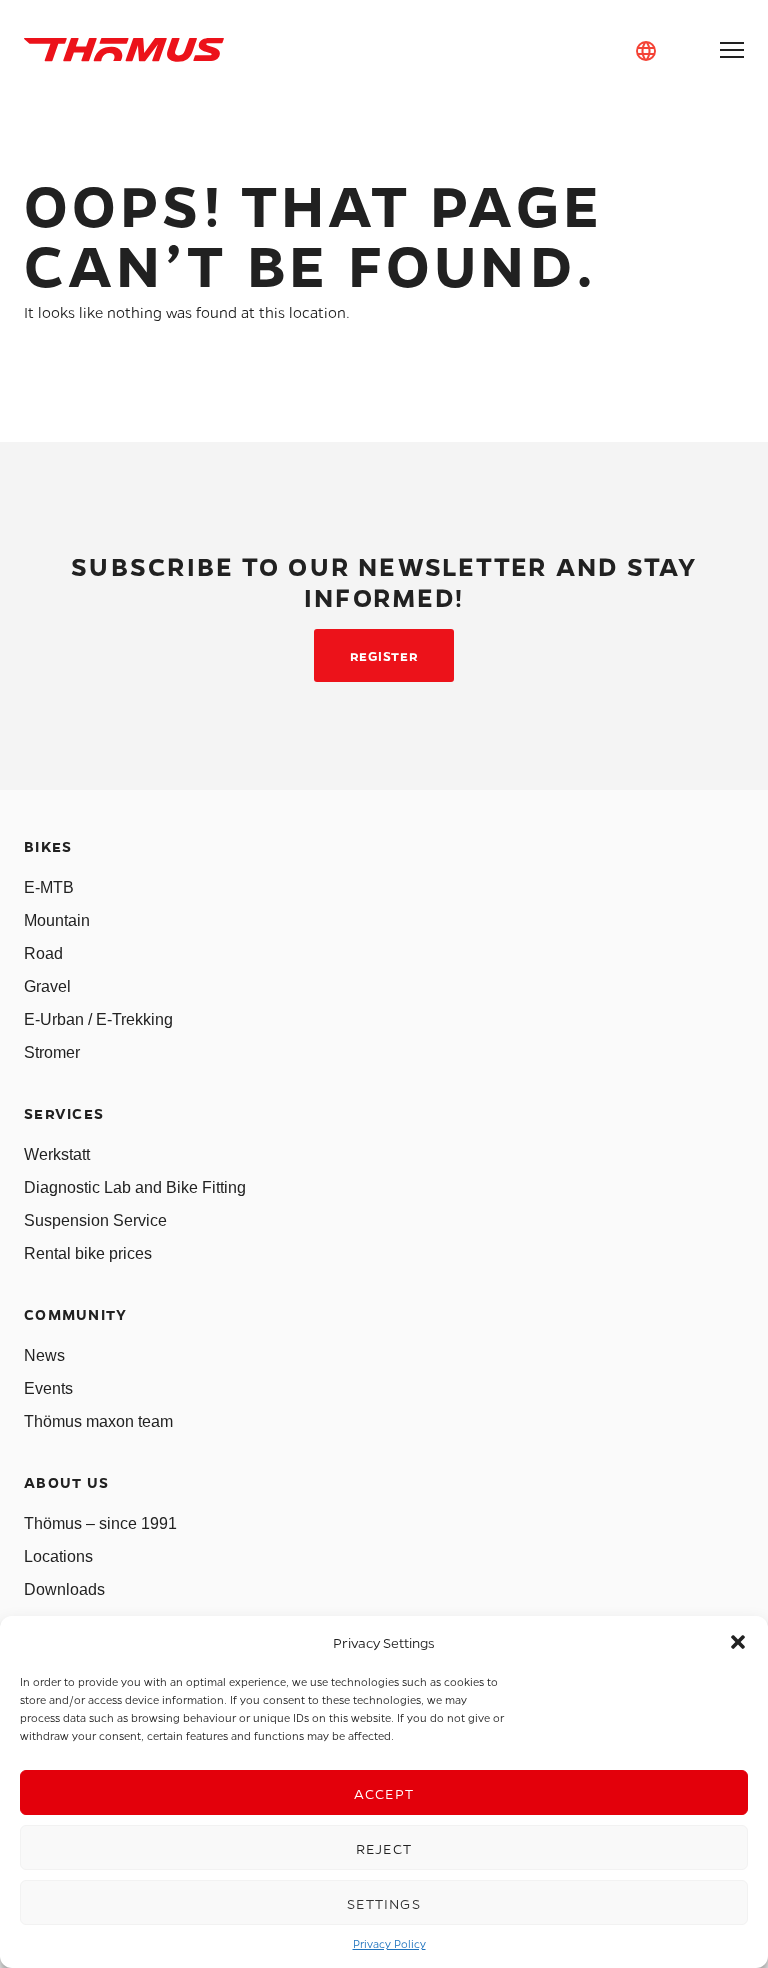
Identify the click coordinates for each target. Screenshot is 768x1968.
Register (384, 655)
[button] (738, 1642)
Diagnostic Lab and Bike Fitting (135, 1187)
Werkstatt (57, 1154)
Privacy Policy (389, 1943)
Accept (384, 1793)
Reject (384, 1848)
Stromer (52, 1052)
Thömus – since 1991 (100, 1523)
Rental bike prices (88, 1253)
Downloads (64, 1589)
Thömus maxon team (98, 1421)
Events (48, 1388)
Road (43, 953)
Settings (384, 1903)
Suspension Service (95, 1220)
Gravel (47, 986)
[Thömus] (124, 50)
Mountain (57, 920)
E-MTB (49, 887)
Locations (58, 1556)
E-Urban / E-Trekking (98, 1019)
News (44, 1355)
